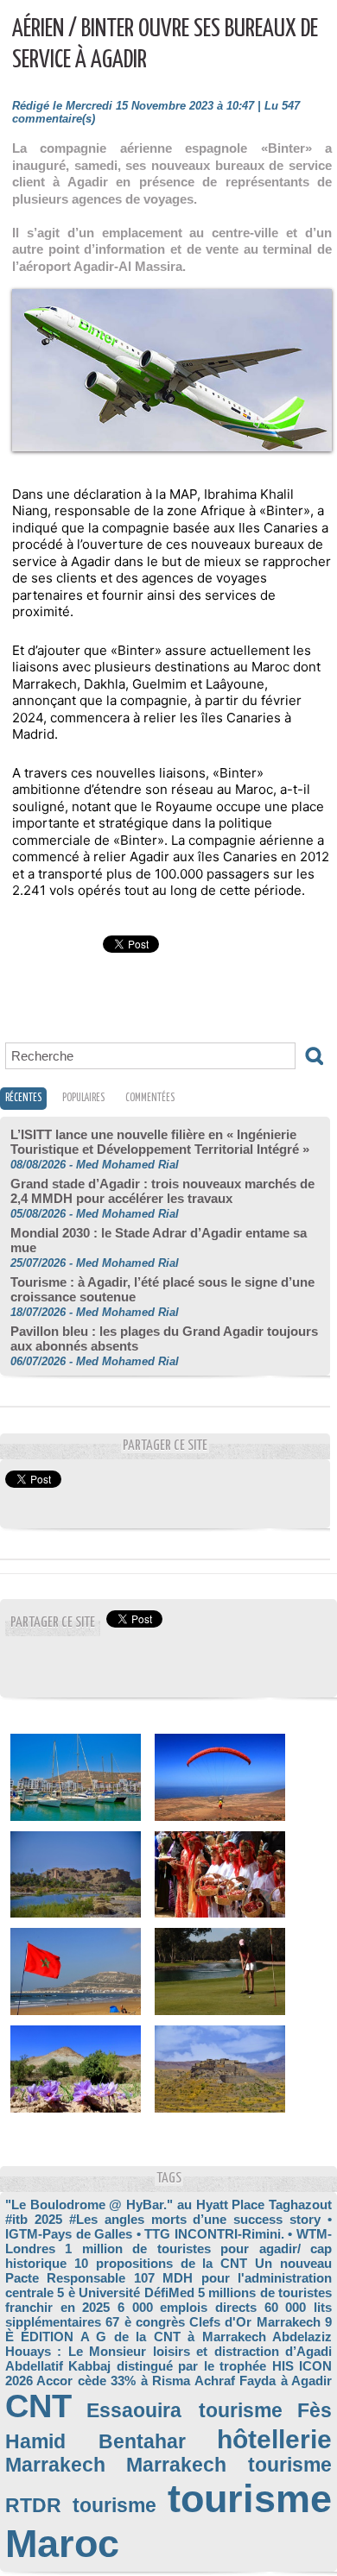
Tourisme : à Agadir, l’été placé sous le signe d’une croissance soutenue (162, 1289)
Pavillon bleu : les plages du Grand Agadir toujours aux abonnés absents (164, 1338)
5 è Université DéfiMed (125, 2293)
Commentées (150, 1098)
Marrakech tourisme (229, 2465)
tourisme (114, 2506)
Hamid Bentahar (95, 2442)
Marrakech (55, 2465)
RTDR (33, 2506)
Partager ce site (53, 1623)
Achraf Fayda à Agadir (263, 2381)
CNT (38, 2406)
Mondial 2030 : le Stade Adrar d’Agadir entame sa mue (159, 1240)
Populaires (83, 1098)
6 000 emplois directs (187, 2307)
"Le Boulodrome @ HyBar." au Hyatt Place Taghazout (168, 2204)
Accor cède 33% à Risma (113, 2381)
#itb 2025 (34, 2219)
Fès (315, 2411)
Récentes (23, 1098)
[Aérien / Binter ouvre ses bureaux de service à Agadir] (172, 296)
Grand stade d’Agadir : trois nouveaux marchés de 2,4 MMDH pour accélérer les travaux (162, 1191)
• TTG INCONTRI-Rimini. (210, 2234)
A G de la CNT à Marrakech (173, 2337)
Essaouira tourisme (184, 2411)
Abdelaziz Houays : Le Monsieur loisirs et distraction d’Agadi (168, 2344)
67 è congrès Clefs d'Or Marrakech (213, 2322)
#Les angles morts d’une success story (195, 2219)
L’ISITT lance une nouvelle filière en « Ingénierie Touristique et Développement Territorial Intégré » (160, 1142)
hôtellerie (274, 2439)
